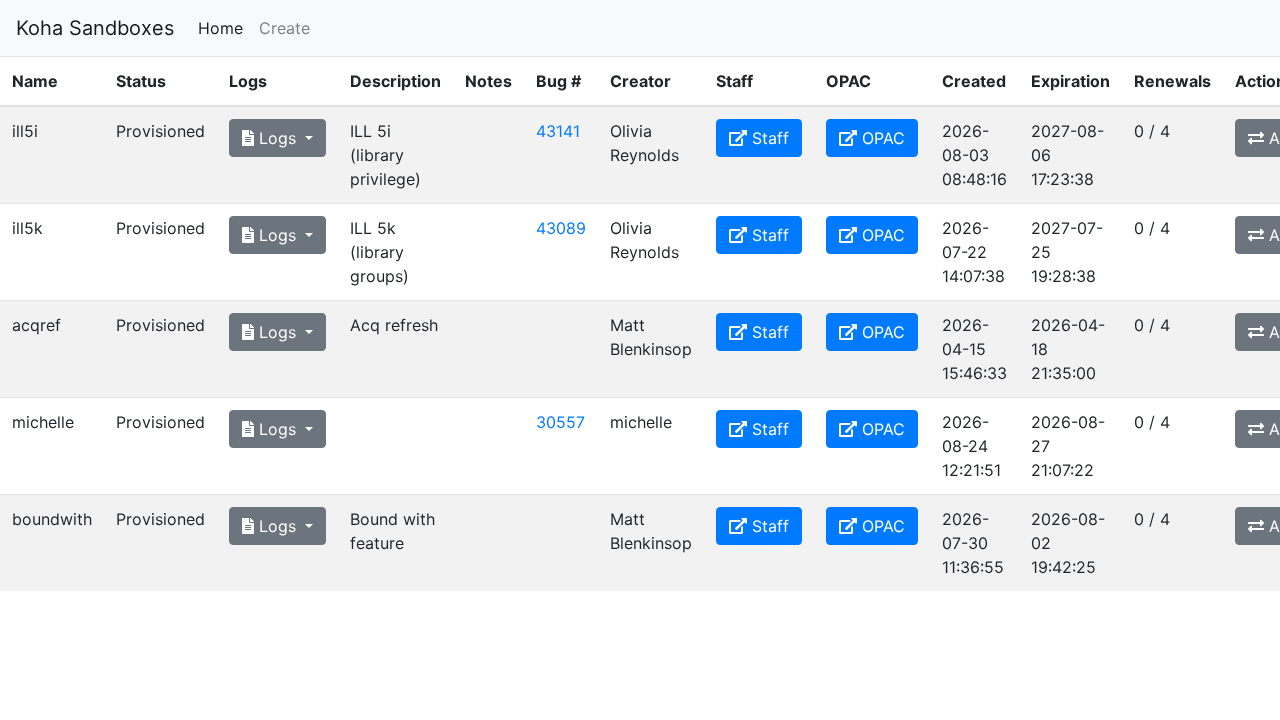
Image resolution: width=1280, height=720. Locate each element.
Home (224, 27)
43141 (558, 131)
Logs (277, 138)
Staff (768, 138)
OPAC (881, 138)
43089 (561, 228)
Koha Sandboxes (95, 28)
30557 (560, 422)
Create (284, 28)
